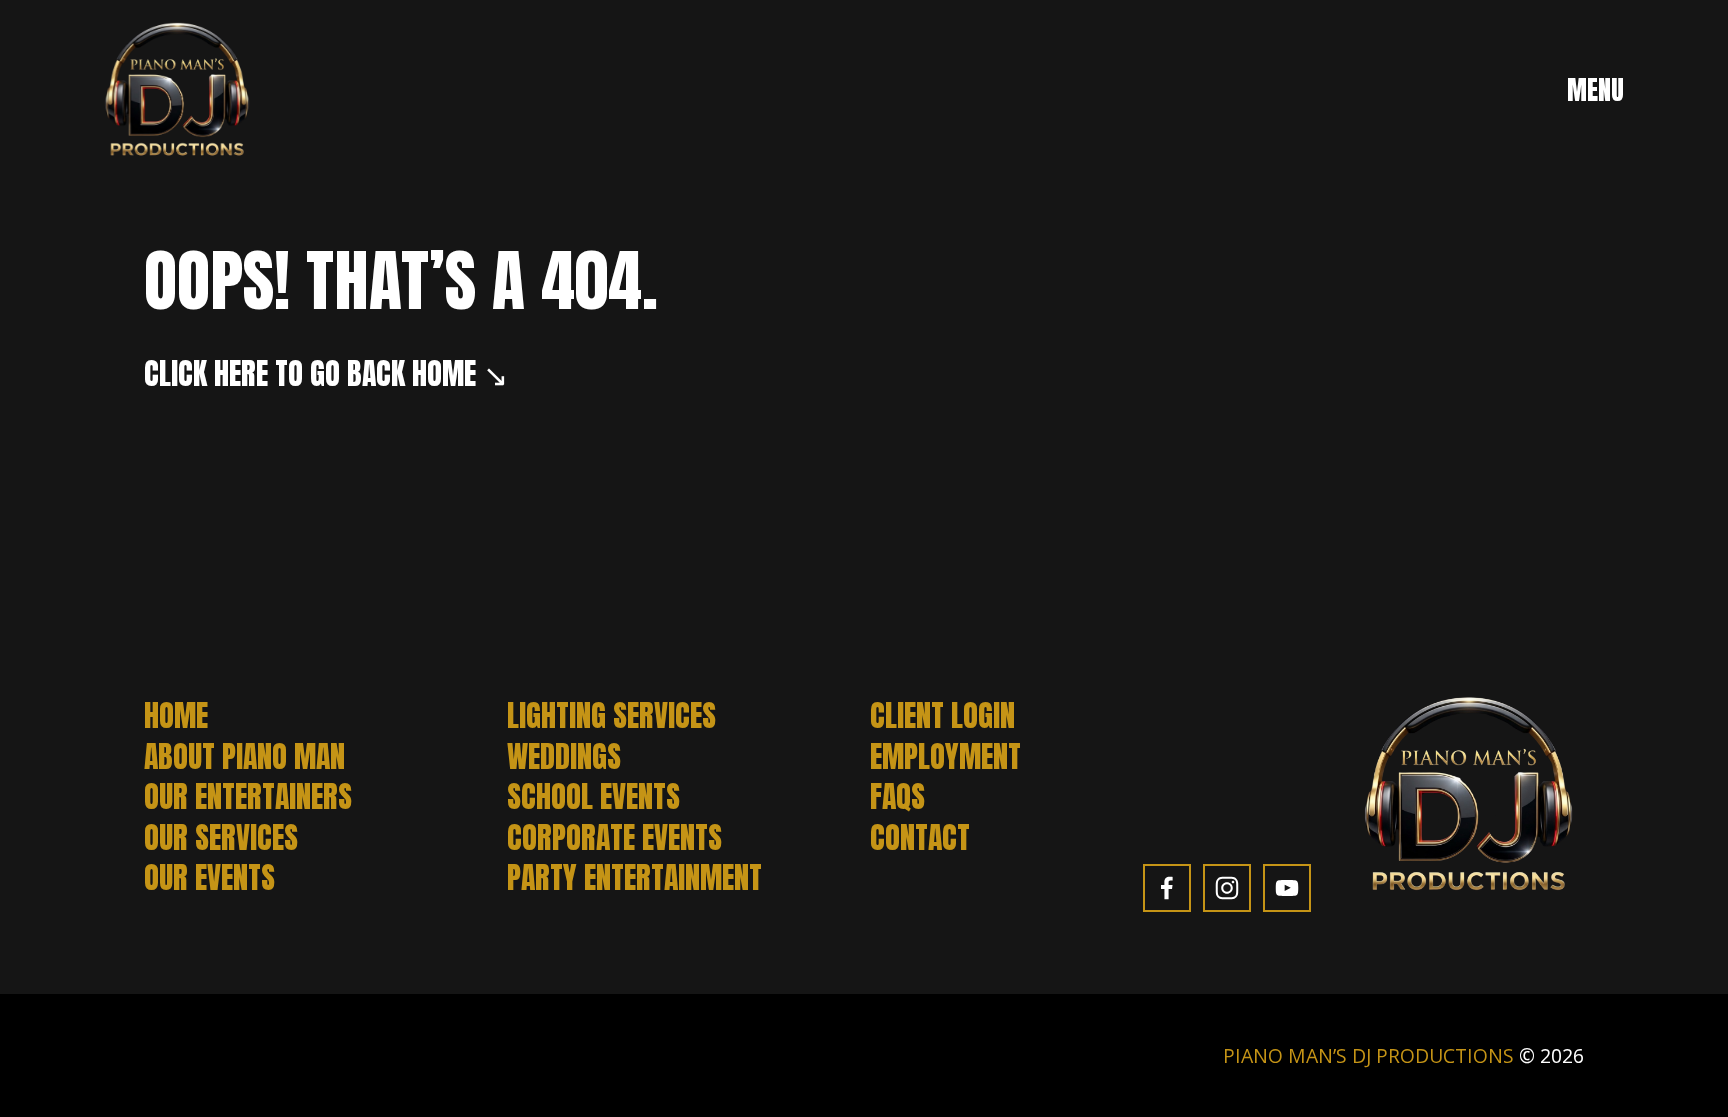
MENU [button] (1595, 90)
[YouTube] (1287, 888)
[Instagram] (1227, 888)
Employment (945, 757)
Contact (920, 838)
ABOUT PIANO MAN (244, 757)
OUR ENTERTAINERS (248, 797)
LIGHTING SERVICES (611, 716)
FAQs (897, 797)
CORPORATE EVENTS (614, 838)
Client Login (942, 716)
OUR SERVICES (221, 838)
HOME (176, 716)
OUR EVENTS (209, 878)
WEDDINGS (564, 757)
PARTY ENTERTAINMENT (634, 878)
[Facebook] (1167, 888)
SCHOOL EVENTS (593, 797)
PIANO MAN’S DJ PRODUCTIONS (1368, 1055)
